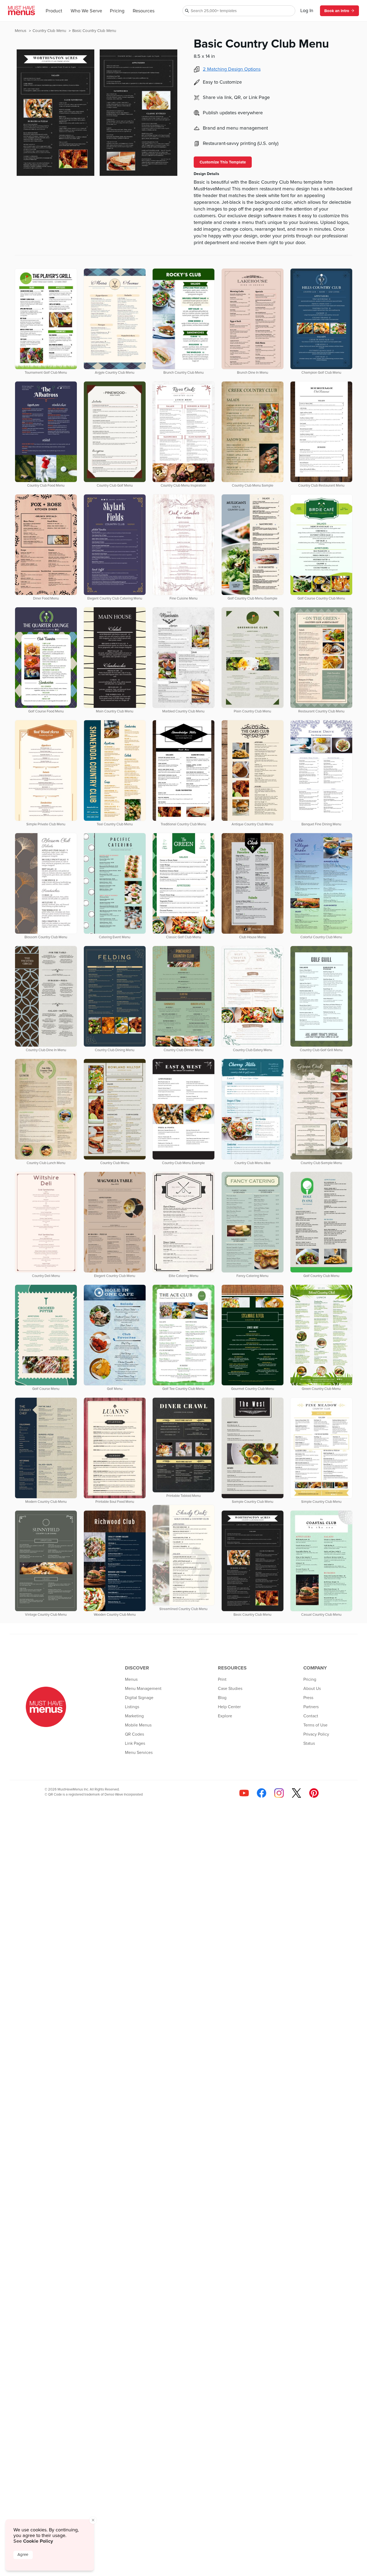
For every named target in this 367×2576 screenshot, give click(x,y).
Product (54, 11)
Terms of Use (315, 1725)
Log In (307, 11)
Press (308, 1698)
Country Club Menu (50, 31)
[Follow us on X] (296, 1793)
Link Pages (135, 1743)
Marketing (134, 1716)
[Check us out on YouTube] (244, 1793)
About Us (312, 1689)
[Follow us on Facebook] (262, 1793)
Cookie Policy (38, 2541)
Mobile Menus (138, 1725)
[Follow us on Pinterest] (314, 1793)
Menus (21, 31)
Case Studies (230, 1689)
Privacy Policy (316, 1734)
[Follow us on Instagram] (279, 1793)
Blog (222, 1698)
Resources (144, 11)
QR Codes (134, 1734)
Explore (225, 1716)
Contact (311, 1716)
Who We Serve (86, 11)
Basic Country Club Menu (94, 31)
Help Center (229, 1707)
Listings (132, 1707)
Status (309, 1743)
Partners (311, 1707)
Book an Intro (337, 11)
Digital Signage (139, 1698)
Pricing (117, 11)
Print (222, 1679)
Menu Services (139, 1753)
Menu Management (143, 1689)
